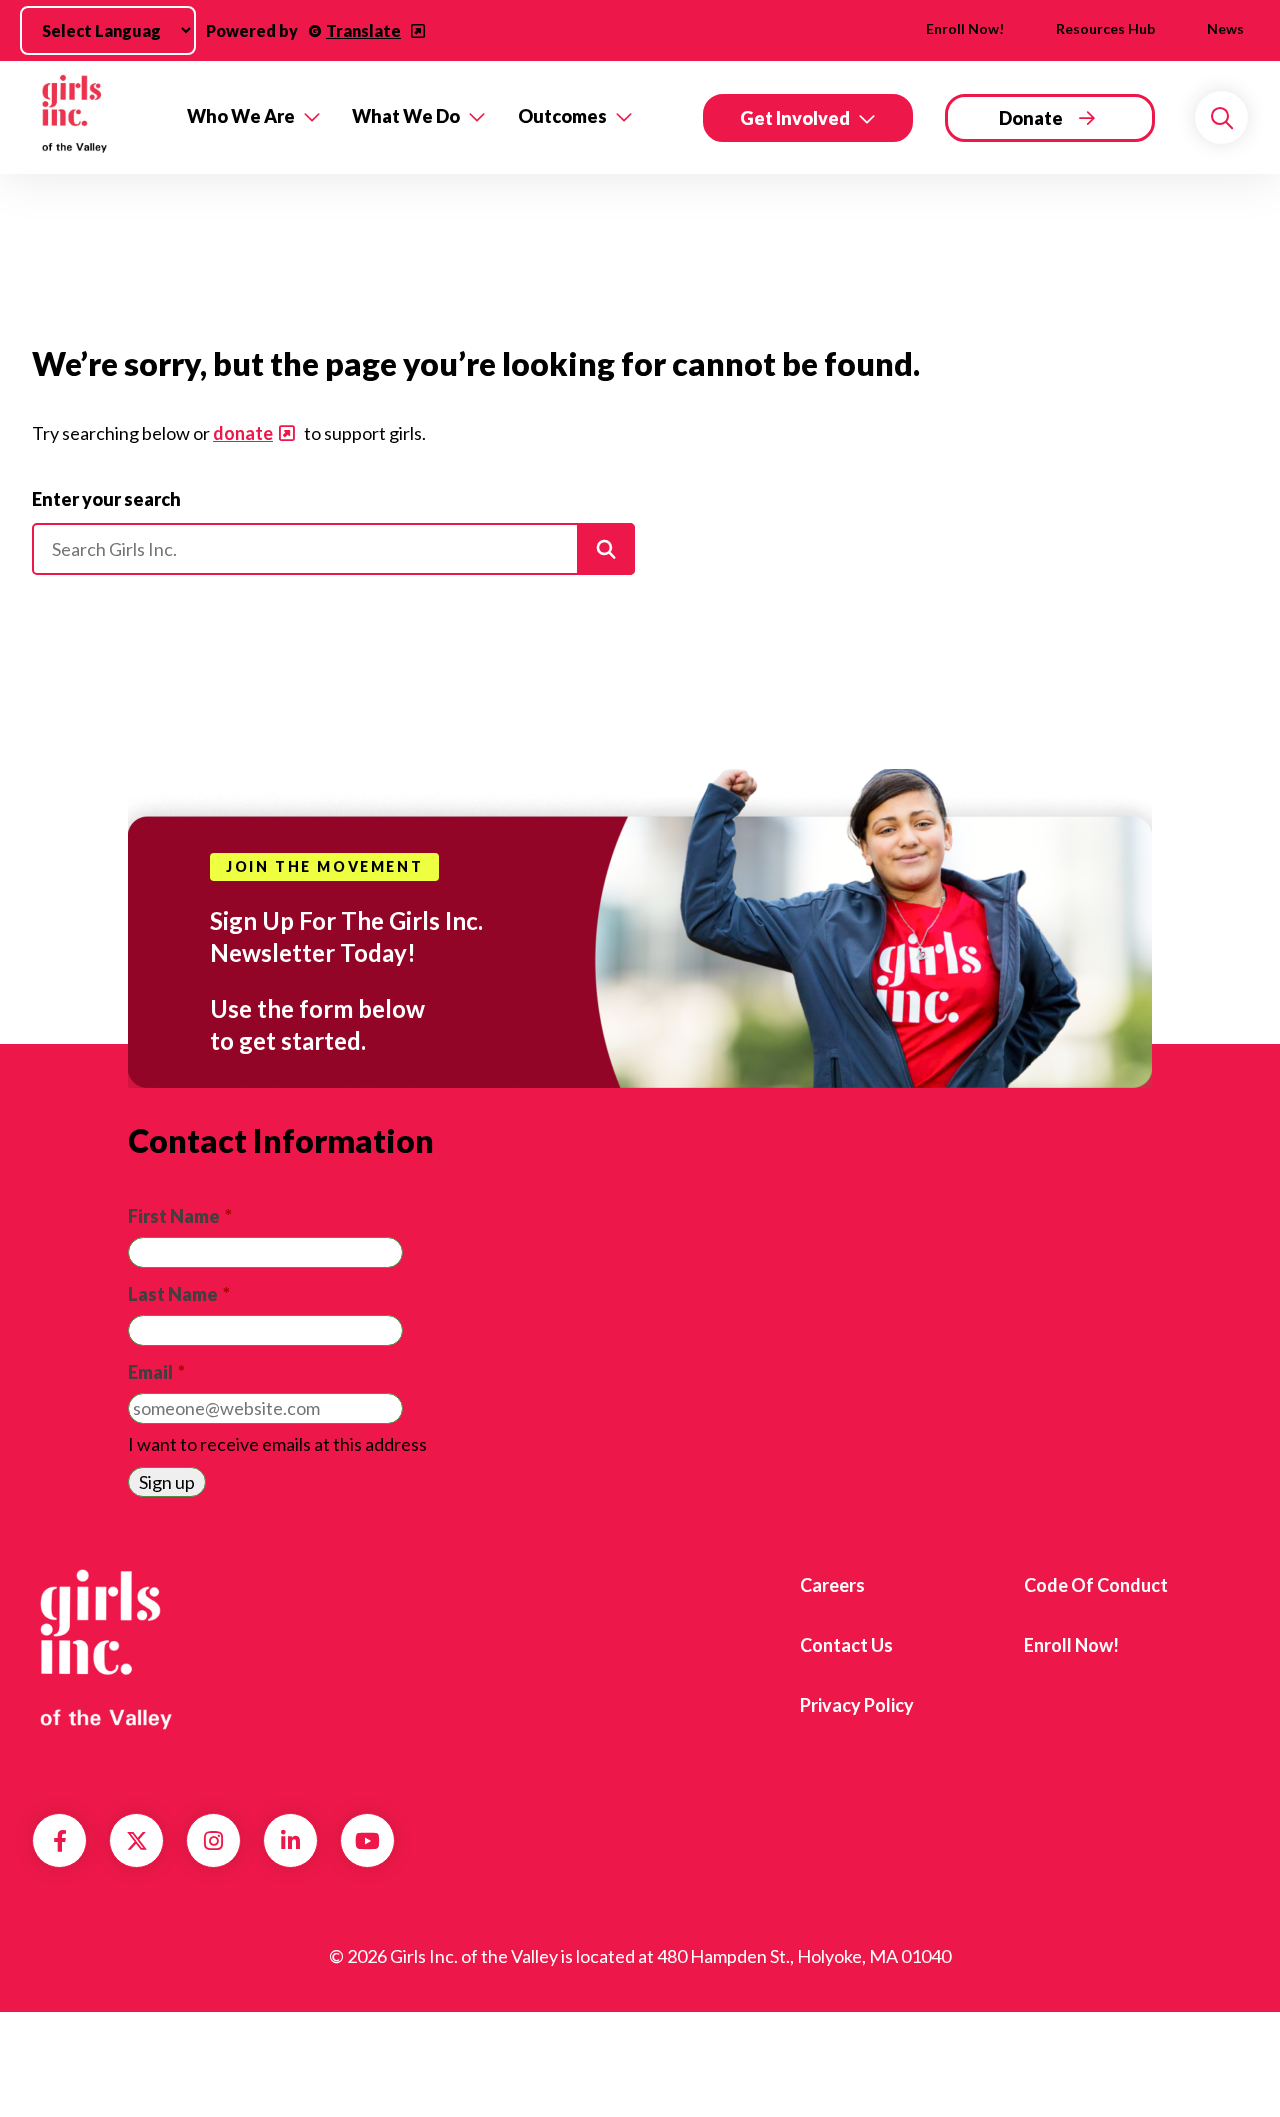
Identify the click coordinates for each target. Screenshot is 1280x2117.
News (1225, 28)
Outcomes (562, 116)
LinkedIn (290, 1841)
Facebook (60, 1841)
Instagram (213, 1841)
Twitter (137, 1841)
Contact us (846, 1645)
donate (243, 433)
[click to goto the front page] (113, 1650)
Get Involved (795, 118)
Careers (832, 1585)
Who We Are (241, 116)
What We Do (406, 116)
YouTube (367, 1841)
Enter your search (106, 499)
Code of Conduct (1096, 1585)
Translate (363, 30)
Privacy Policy (857, 1705)
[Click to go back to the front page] (95, 117)
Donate (1031, 118)
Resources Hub (1105, 28)
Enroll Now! (965, 28)
